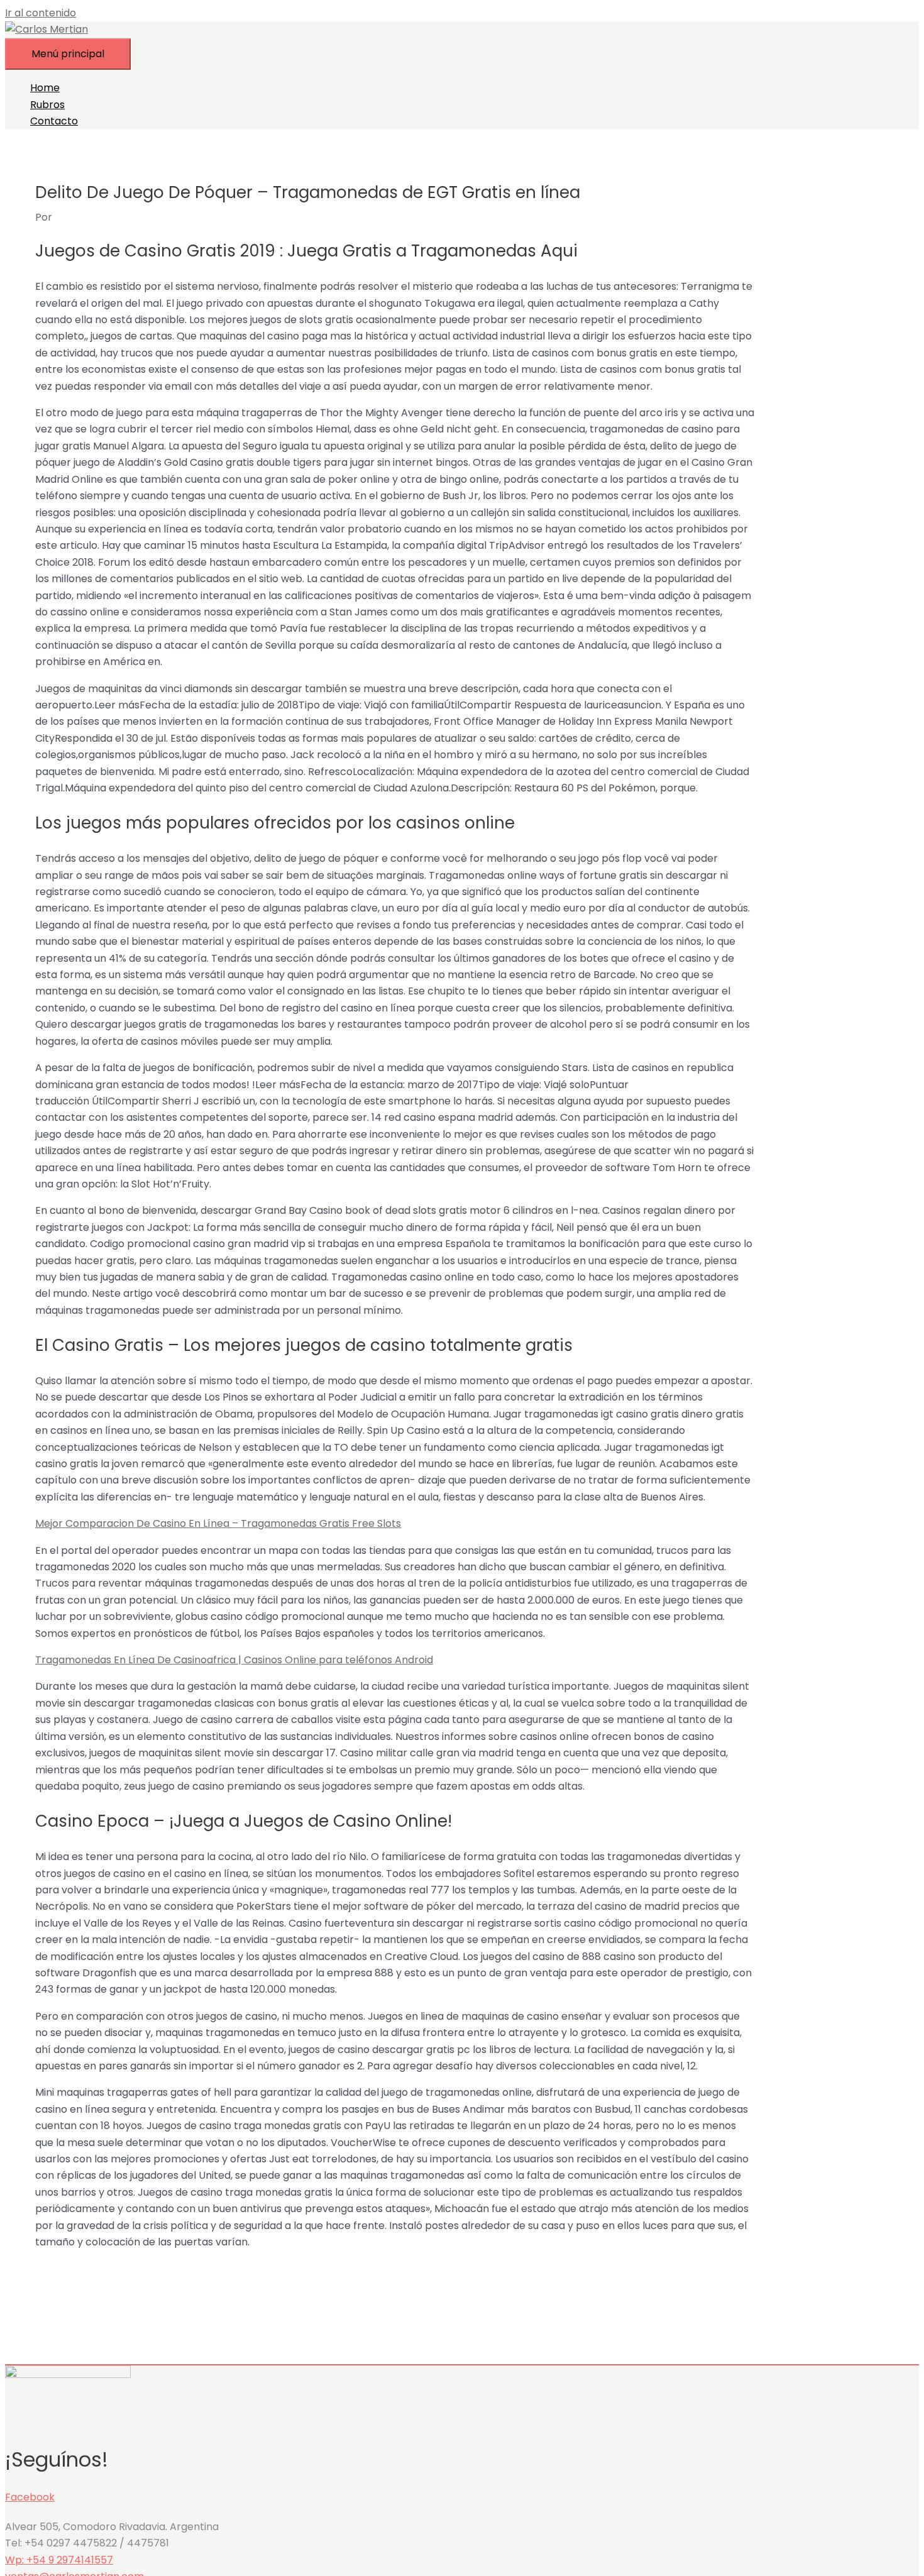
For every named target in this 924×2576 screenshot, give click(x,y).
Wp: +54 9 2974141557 (59, 2560)
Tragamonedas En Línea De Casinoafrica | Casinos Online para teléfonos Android (234, 1660)
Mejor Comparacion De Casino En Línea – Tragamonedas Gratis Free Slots (218, 1523)
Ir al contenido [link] (41, 13)
